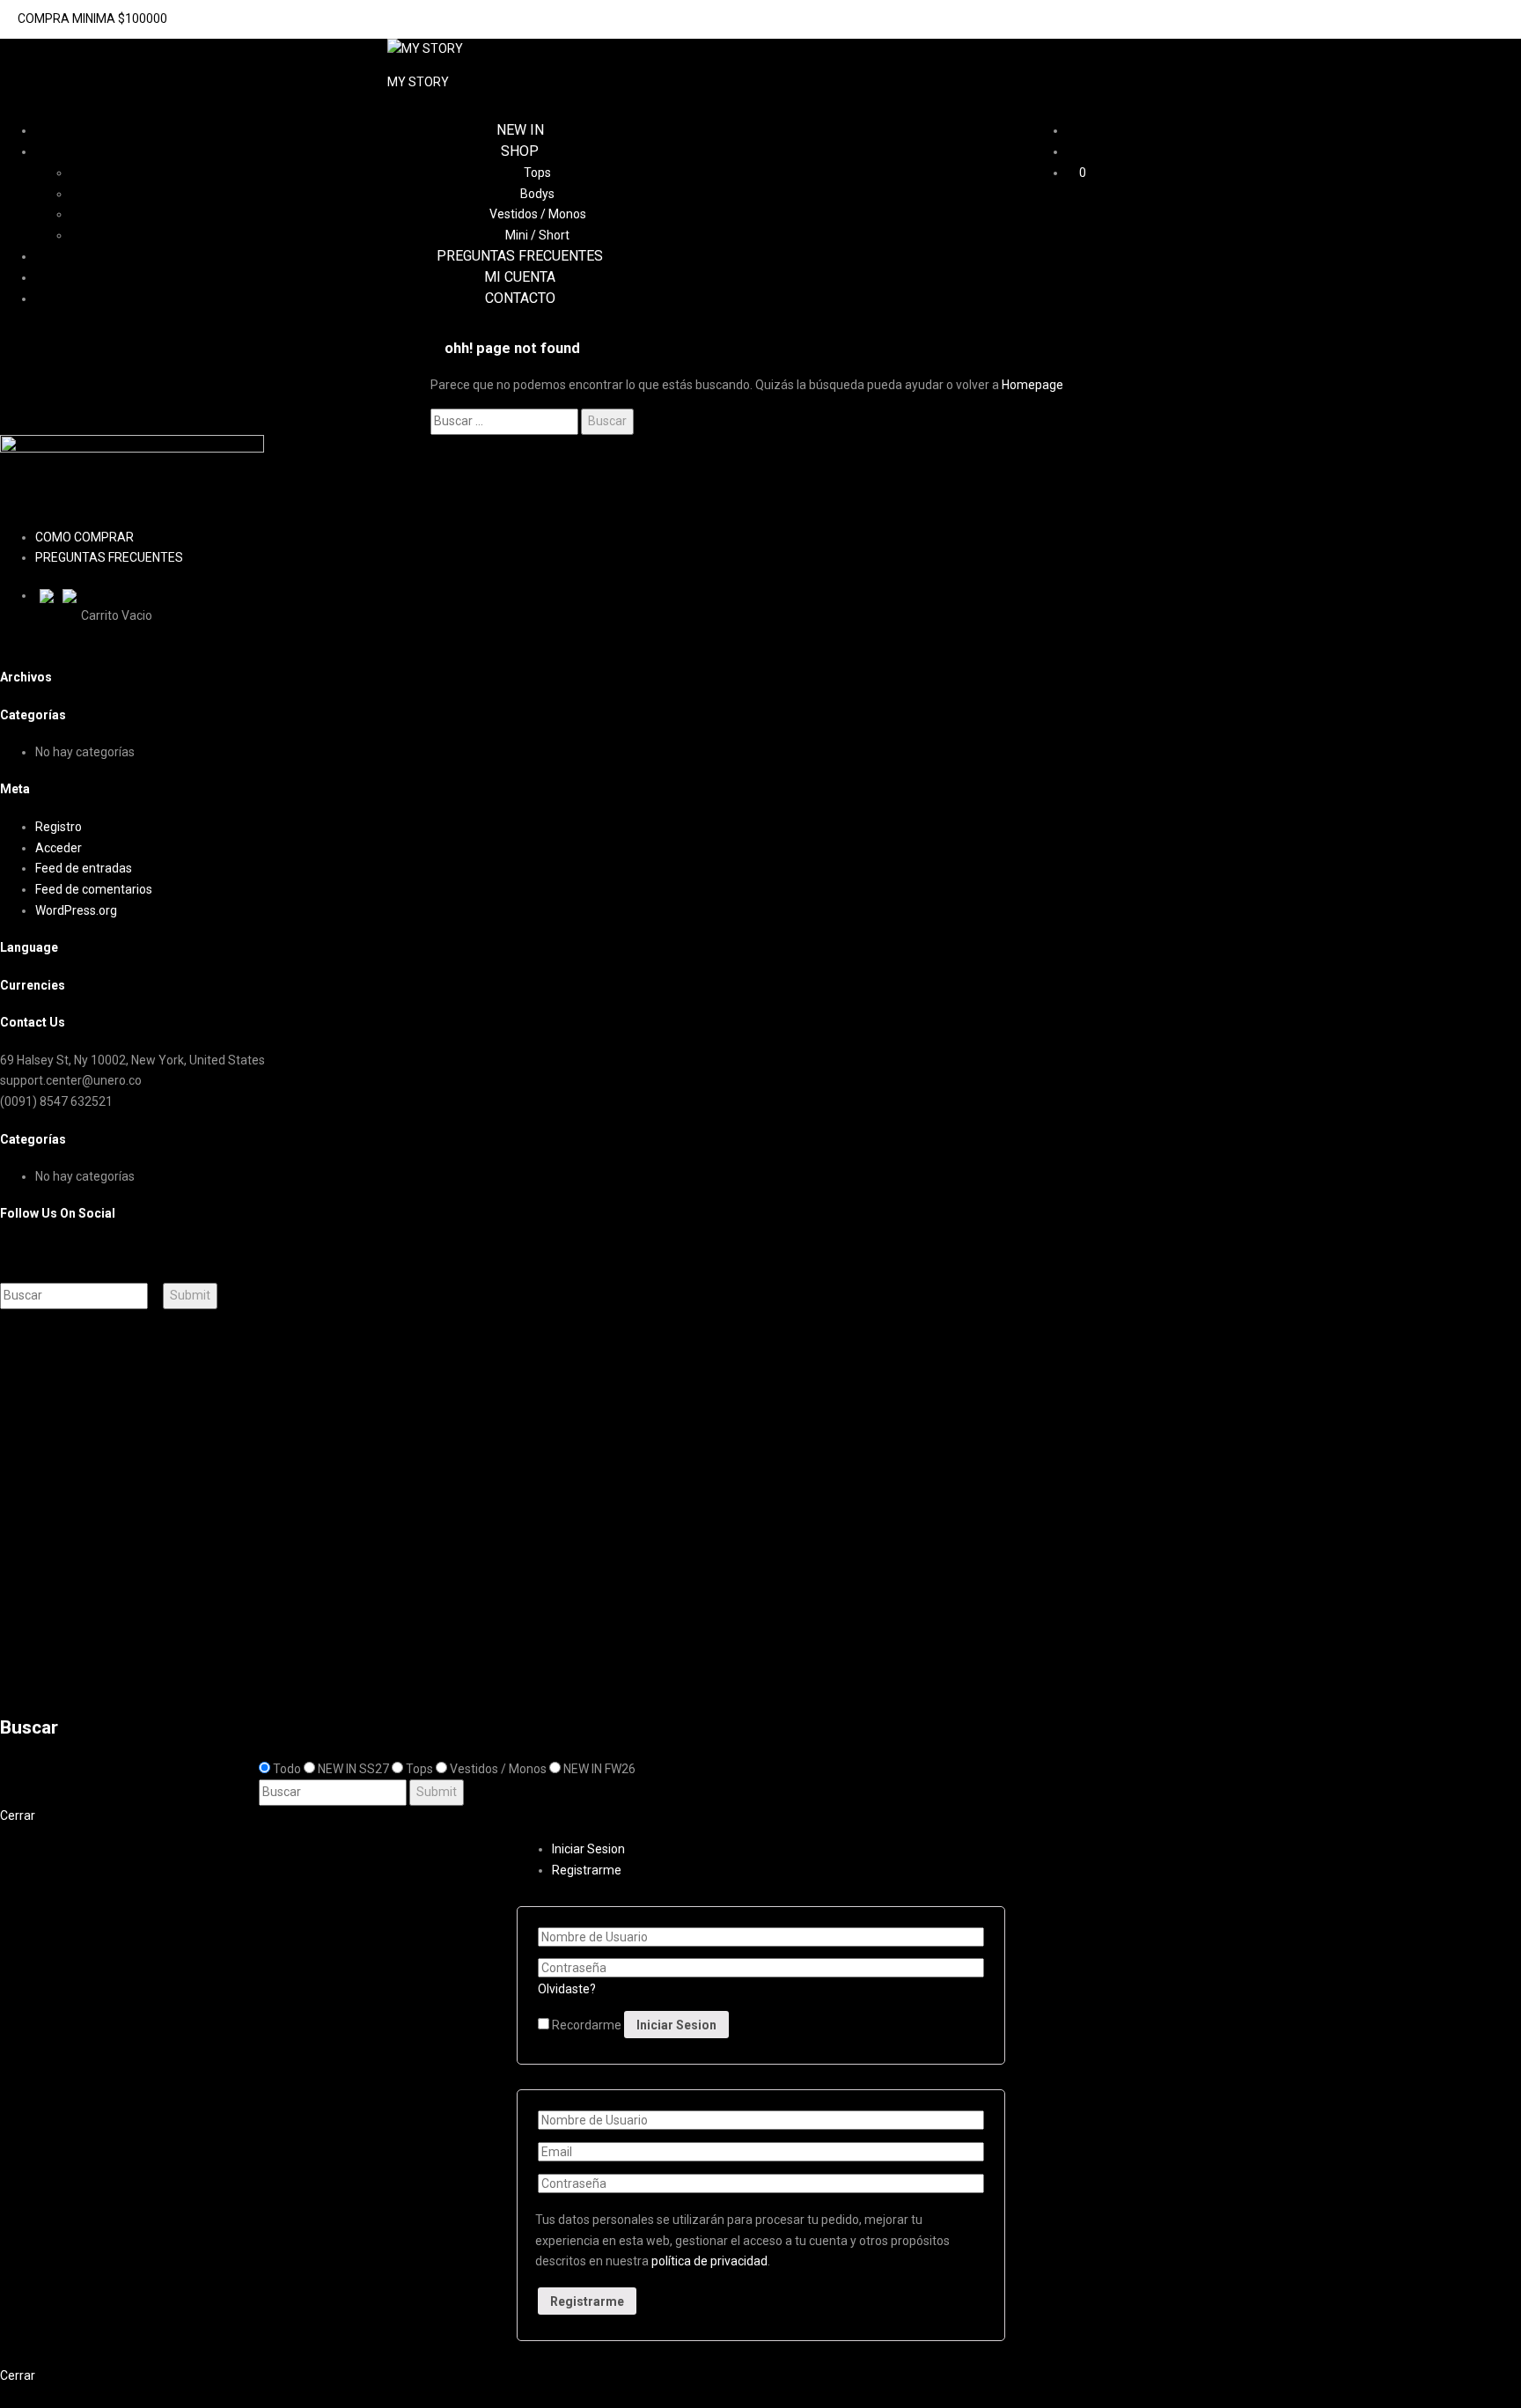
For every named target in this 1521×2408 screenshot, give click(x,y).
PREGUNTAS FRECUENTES (520, 256)
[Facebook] (5, 1251)
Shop (520, 151)
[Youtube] (34, 1251)
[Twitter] (15, 1251)
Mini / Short (537, 235)
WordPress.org (76, 910)
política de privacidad (709, 2261)
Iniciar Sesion (79, 1673)
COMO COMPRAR (84, 537)
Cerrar (18, 1815)
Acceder (59, 848)
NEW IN (520, 130)
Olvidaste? (567, 1989)
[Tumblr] (44, 1251)
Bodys (537, 194)
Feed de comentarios (94, 889)
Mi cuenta (520, 277)
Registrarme (587, 1870)
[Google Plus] (24, 1251)
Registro (59, 827)
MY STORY (418, 82)
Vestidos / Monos (538, 214)
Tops (537, 173)
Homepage (1032, 385)
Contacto (520, 298)
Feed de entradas (84, 868)
